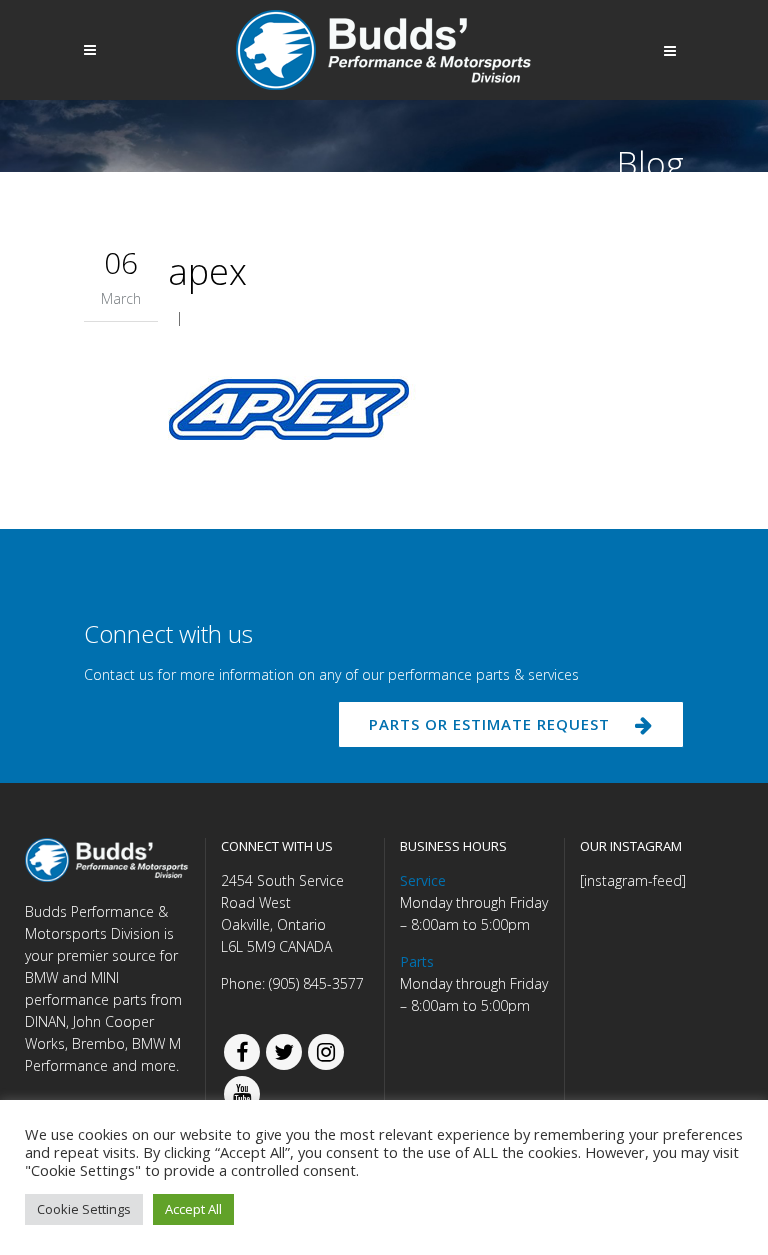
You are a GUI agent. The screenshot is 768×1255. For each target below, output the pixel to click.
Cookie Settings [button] (84, 1209)
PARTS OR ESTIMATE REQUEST (489, 724)
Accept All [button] (193, 1209)
